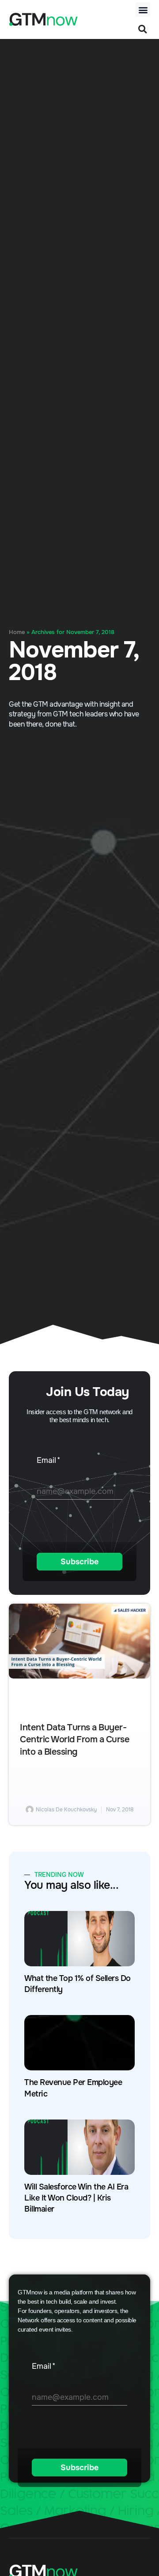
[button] (143, 10)
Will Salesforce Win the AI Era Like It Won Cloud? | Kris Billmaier (76, 2198)
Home (17, 632)
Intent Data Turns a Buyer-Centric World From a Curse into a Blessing (75, 1740)
